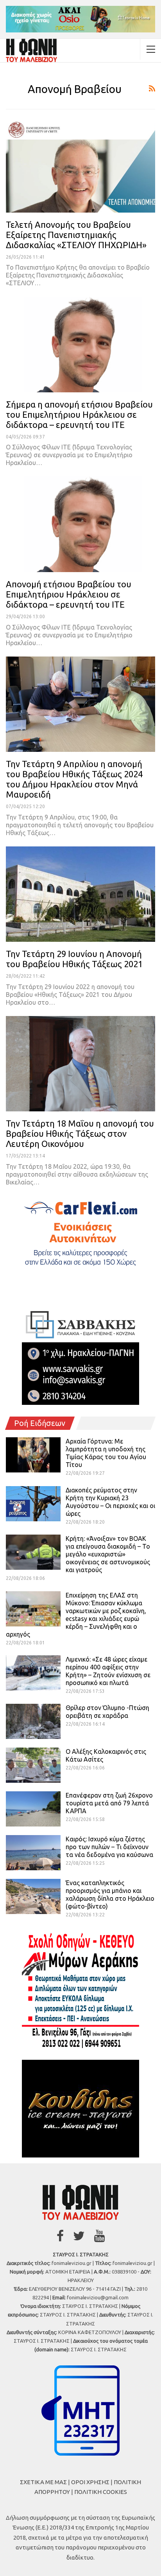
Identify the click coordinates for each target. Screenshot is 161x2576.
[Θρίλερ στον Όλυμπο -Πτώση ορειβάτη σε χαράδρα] (33, 1721)
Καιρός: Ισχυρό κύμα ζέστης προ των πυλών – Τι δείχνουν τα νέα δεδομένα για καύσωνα (109, 1847)
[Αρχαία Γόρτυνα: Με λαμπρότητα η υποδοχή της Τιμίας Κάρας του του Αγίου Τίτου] (33, 1455)
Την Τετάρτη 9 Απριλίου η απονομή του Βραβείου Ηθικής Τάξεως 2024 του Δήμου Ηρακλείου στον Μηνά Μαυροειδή (74, 779)
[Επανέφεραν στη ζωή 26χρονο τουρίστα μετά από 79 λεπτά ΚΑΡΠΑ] (33, 1809)
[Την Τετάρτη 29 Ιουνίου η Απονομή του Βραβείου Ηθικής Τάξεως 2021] (80, 894)
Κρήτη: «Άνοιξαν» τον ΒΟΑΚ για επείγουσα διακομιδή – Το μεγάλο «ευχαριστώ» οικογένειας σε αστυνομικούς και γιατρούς (108, 1554)
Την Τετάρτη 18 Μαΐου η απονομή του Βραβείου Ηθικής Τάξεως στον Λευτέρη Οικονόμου (80, 1133)
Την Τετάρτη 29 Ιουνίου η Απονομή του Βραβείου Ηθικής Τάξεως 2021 (74, 959)
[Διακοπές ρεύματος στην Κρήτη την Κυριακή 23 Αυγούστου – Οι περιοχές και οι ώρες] (33, 1504)
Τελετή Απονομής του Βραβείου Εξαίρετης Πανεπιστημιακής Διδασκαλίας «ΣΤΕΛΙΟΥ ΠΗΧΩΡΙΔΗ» (76, 235)
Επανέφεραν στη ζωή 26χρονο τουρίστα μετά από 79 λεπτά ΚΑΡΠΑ (109, 1803)
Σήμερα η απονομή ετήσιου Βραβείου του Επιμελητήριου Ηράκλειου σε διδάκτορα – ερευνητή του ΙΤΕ (79, 414)
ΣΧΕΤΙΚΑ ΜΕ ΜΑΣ (43, 2482)
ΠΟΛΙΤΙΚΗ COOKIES (101, 2492)
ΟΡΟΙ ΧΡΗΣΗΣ (90, 2482)
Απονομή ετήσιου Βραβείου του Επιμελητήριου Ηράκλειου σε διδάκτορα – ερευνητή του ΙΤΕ (69, 594)
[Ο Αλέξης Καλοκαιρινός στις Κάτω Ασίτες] (33, 1765)
